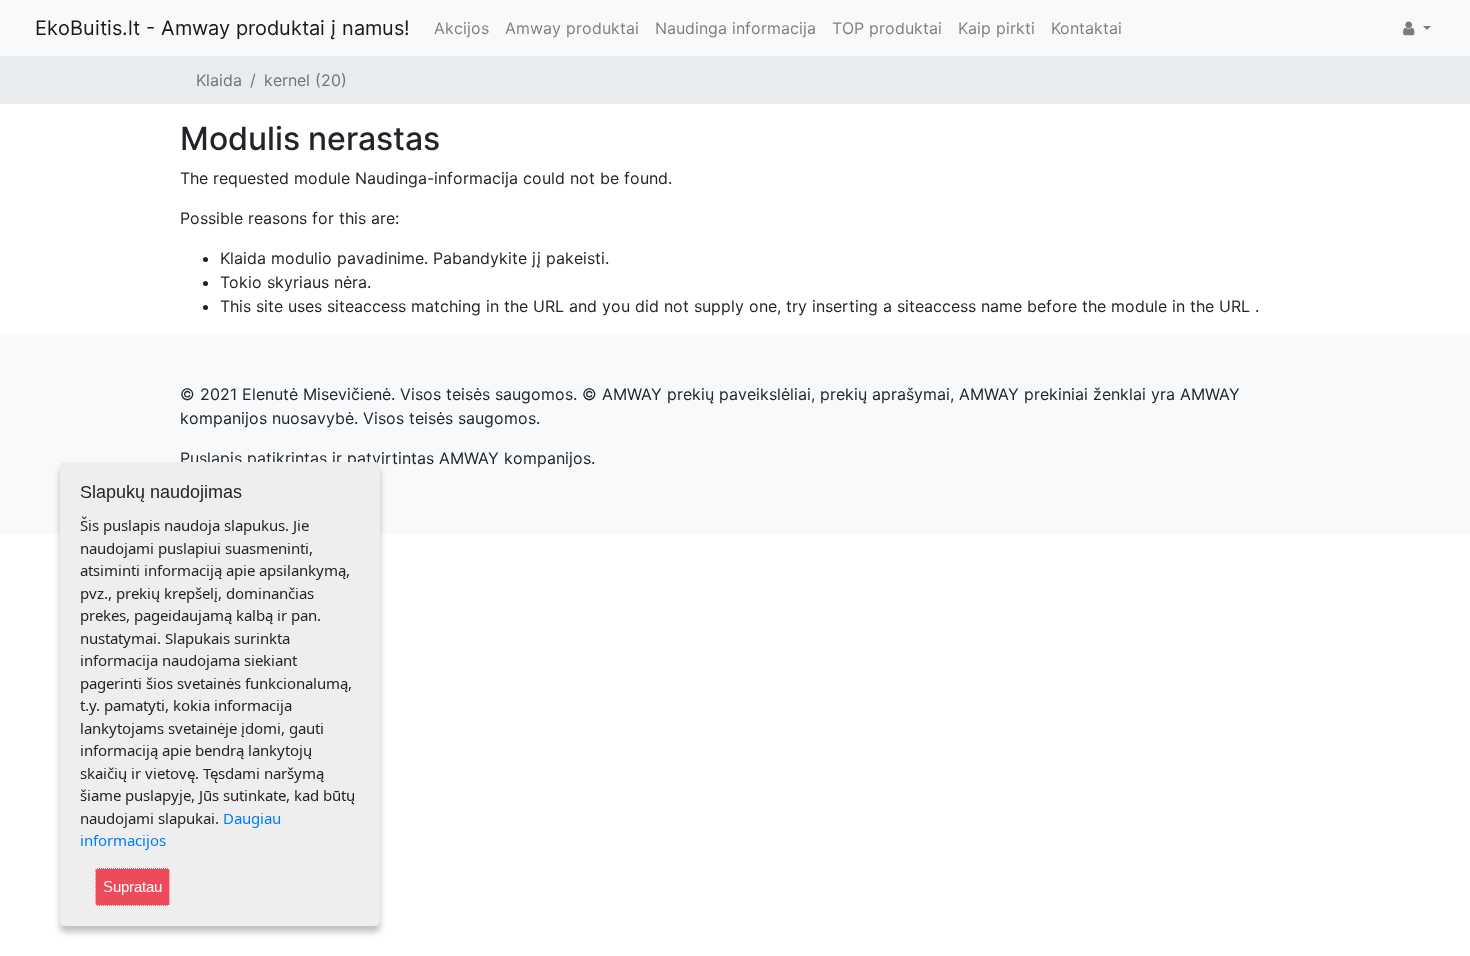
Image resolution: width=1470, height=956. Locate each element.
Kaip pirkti (996, 28)
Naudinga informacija (735, 28)
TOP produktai (887, 28)
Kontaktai (1086, 28)
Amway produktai (572, 28)
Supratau (132, 886)
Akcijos (461, 28)
